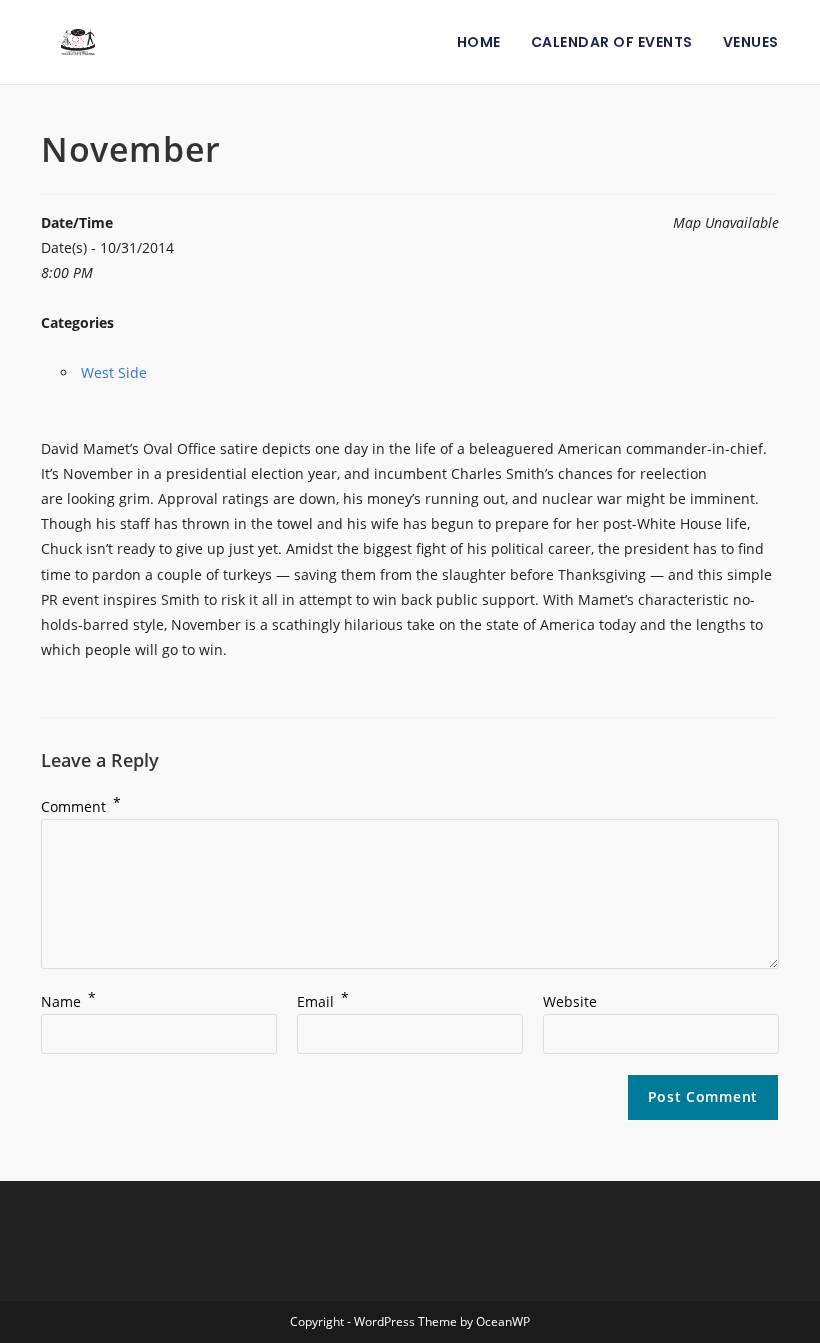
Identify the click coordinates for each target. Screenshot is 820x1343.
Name (68, 1001)
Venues (751, 42)
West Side (114, 372)
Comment (81, 806)
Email (323, 1001)
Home (479, 42)
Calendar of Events (612, 42)
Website (570, 1001)
